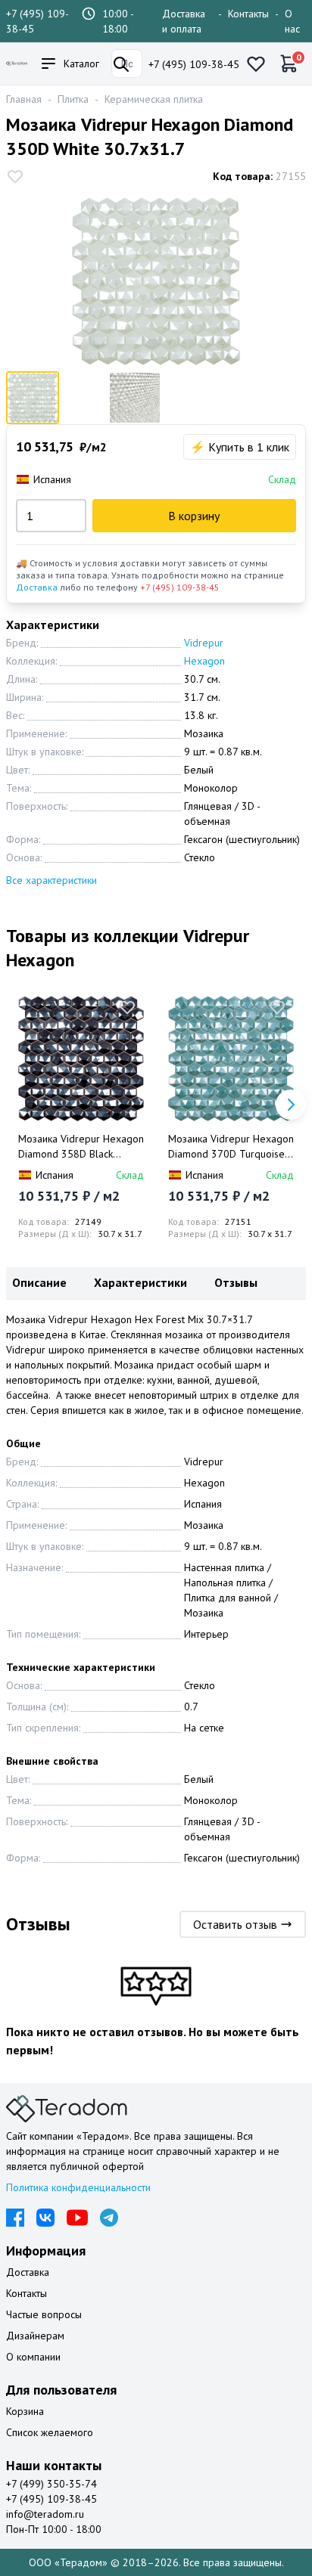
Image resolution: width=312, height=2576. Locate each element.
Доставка (37, 587)
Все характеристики (51, 880)
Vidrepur (204, 643)
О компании (33, 2357)
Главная (24, 99)
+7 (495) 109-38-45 (194, 64)
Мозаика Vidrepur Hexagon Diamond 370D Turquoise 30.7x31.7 (231, 1147)
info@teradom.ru (45, 2514)
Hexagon (204, 661)
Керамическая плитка (154, 99)
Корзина (25, 2411)
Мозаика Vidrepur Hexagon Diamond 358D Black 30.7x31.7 (81, 1147)
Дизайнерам (35, 2336)
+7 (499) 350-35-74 (51, 2484)
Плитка (73, 99)
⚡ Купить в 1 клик (240, 447)
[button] (291, 1105)
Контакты (248, 14)
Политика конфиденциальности (78, 2187)
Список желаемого (50, 2432)
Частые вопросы (44, 2314)
